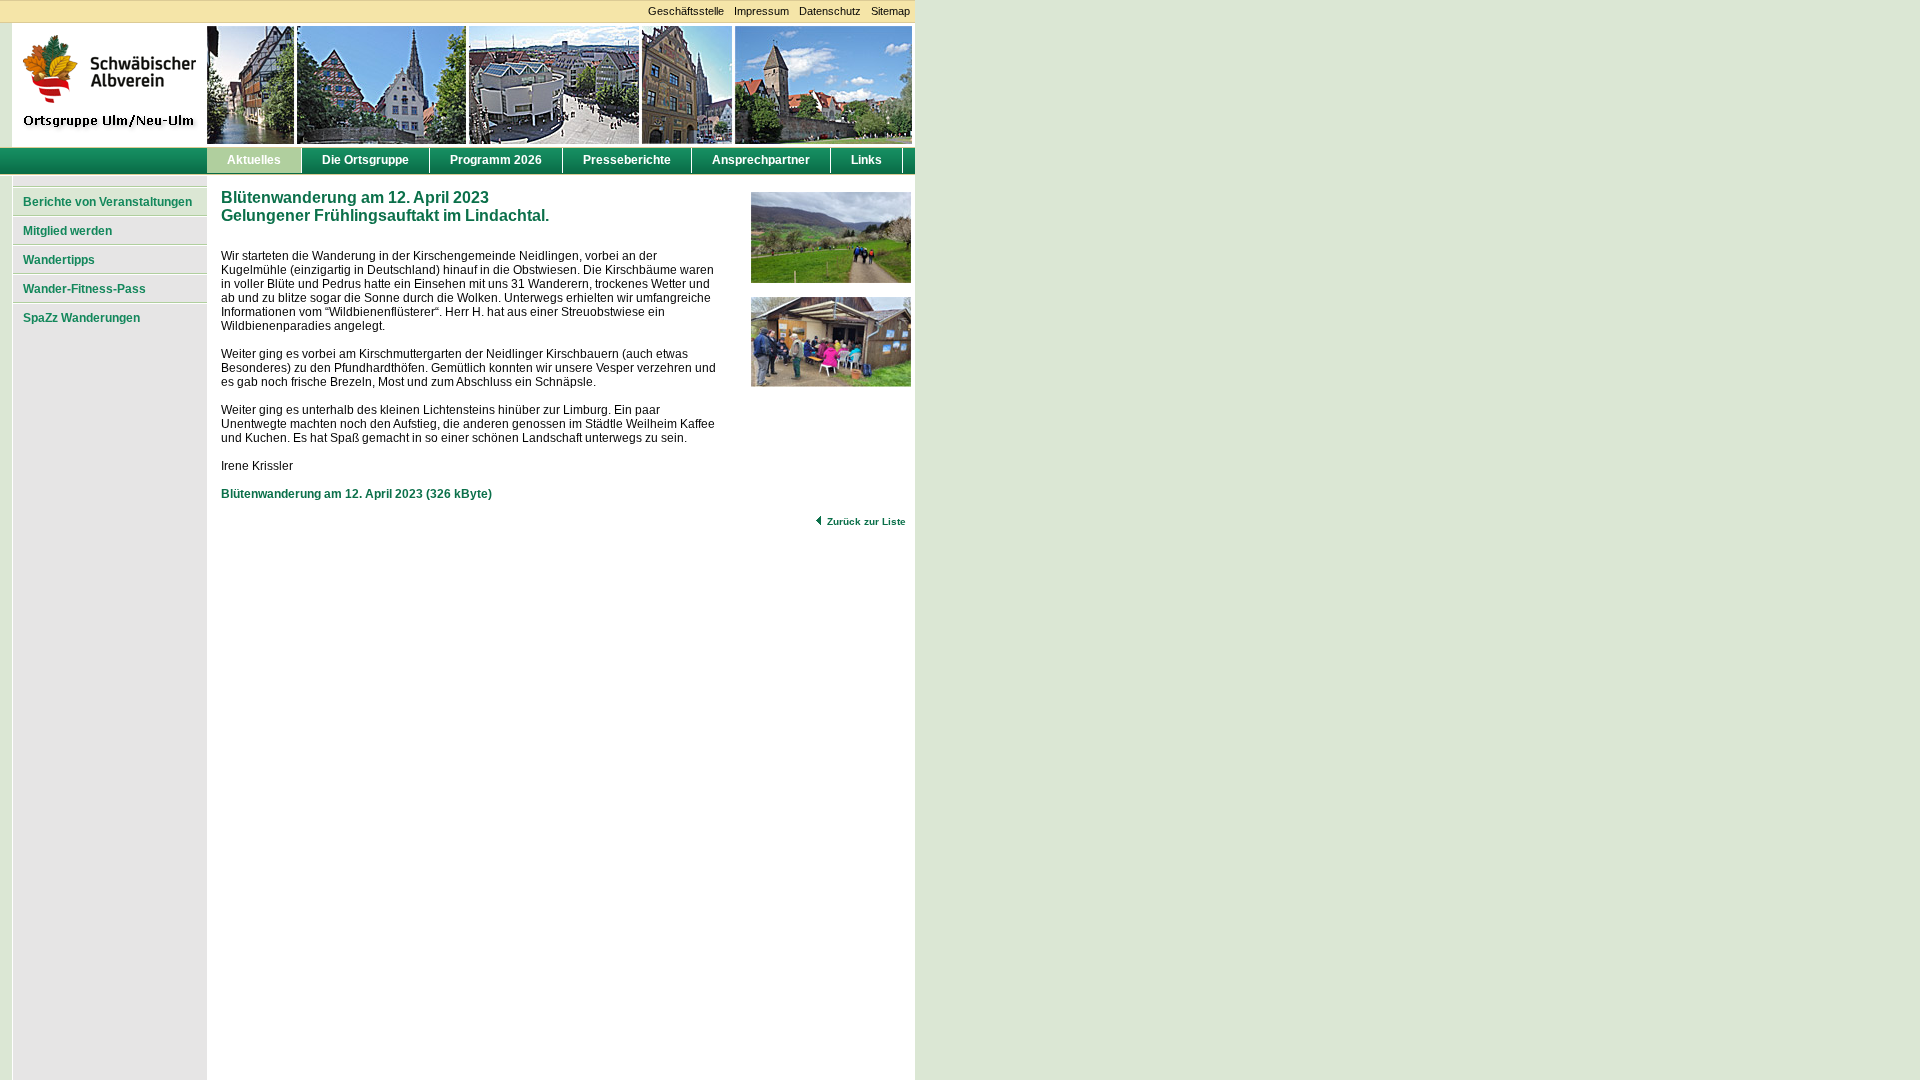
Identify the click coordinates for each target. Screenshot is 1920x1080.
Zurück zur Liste (866, 521)
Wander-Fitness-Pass (84, 289)
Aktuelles (254, 160)
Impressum (761, 11)
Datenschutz (830, 11)
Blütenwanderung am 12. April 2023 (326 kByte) (356, 494)
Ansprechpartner (761, 160)
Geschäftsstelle (686, 11)
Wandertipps (59, 260)
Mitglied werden (67, 231)
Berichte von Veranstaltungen (107, 202)
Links (866, 160)
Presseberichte (627, 160)
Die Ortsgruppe (365, 160)
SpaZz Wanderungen (81, 318)
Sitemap (890, 11)
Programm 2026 (496, 160)
